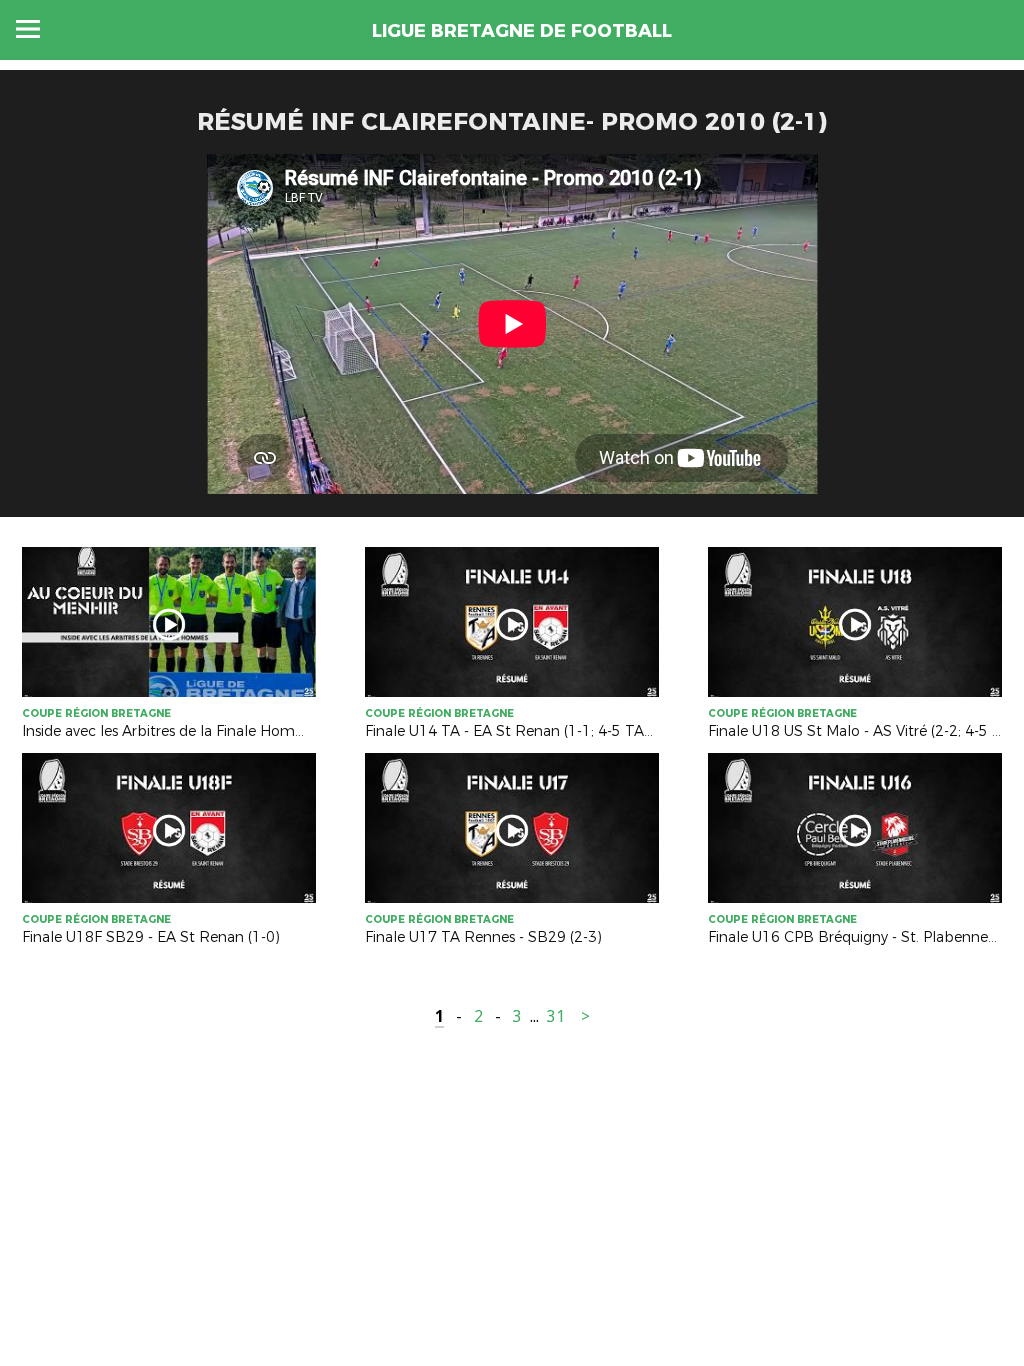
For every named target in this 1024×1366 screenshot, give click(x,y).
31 (556, 1016)
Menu (28, 29)
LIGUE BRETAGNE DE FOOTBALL (522, 31)
